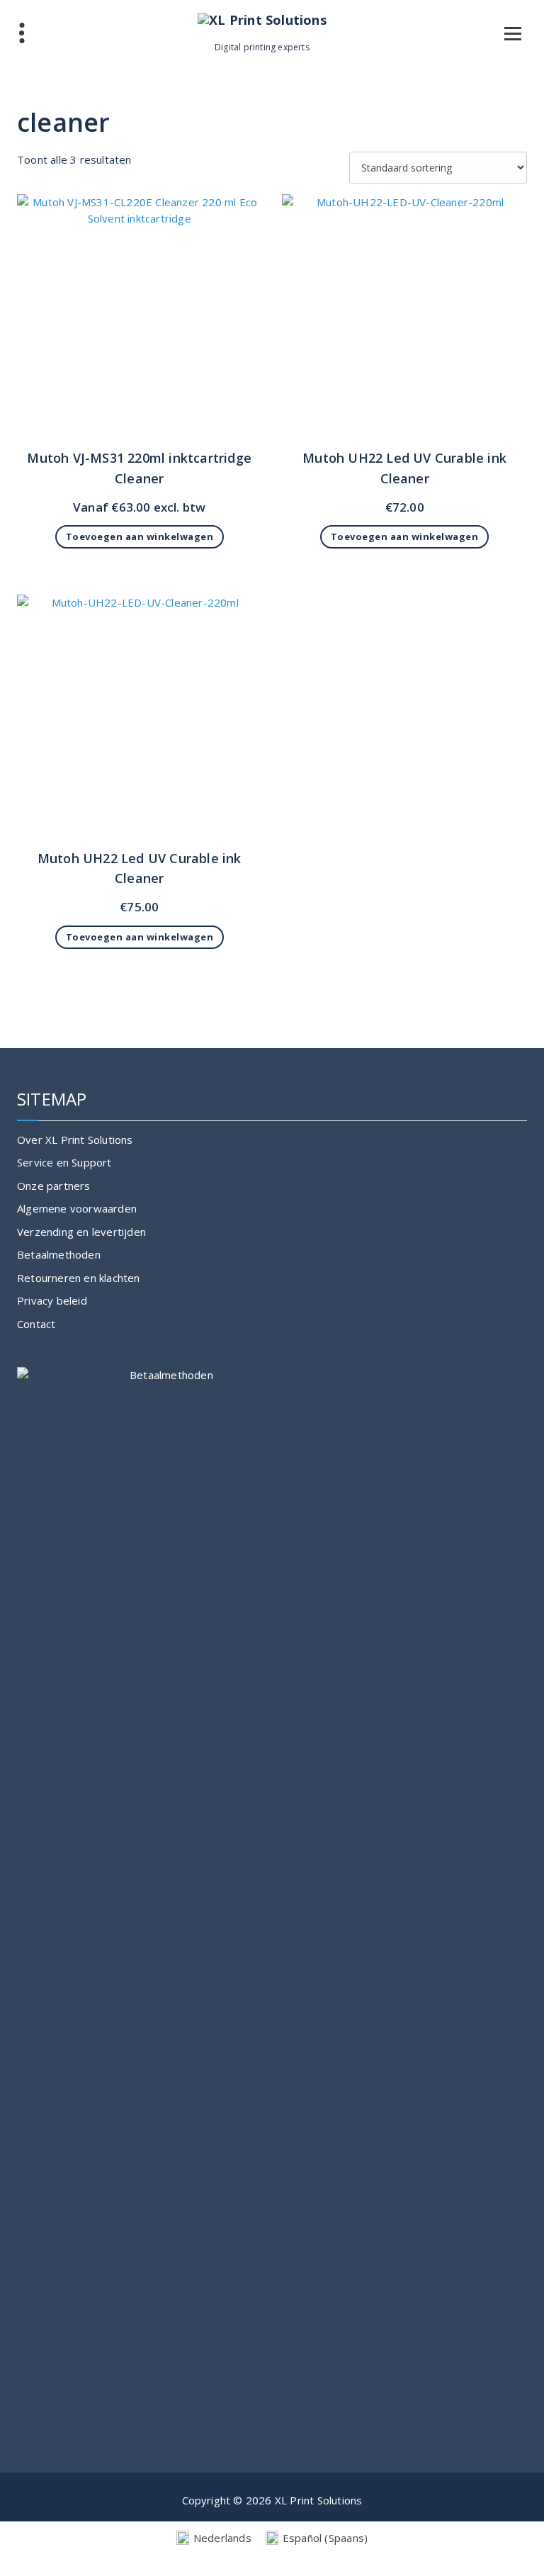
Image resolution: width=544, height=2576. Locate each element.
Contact (36, 1324)
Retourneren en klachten (79, 1278)
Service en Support (64, 1162)
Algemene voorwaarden (77, 1208)
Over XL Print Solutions (75, 1140)
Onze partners (54, 1186)
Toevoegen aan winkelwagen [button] (140, 536)
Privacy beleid (52, 1300)
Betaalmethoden (59, 1254)
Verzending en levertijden (81, 1232)
